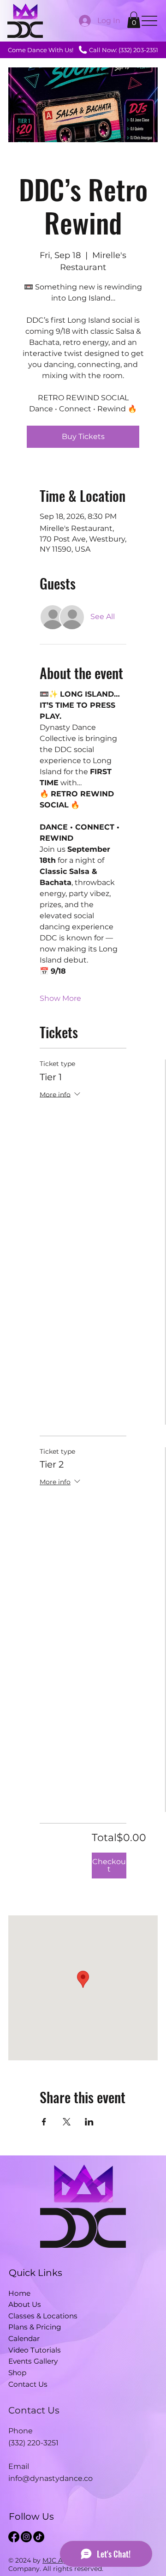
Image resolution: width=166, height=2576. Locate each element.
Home (19, 2293)
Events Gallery (33, 2361)
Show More (60, 998)
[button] (134, 20)
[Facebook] (14, 2537)
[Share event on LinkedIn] (89, 2122)
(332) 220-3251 (33, 2443)
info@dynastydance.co (50, 2478)
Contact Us (28, 2384)
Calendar (24, 2338)
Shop (17, 2373)
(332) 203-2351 (138, 50)
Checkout (109, 1865)
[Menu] (150, 21)
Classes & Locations (43, 2316)
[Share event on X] (67, 2122)
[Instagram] (26, 2537)
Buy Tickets (83, 436)
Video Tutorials (35, 2350)
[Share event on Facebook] (44, 2122)
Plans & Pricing (35, 2327)
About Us (25, 2304)
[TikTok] (39, 2537)
